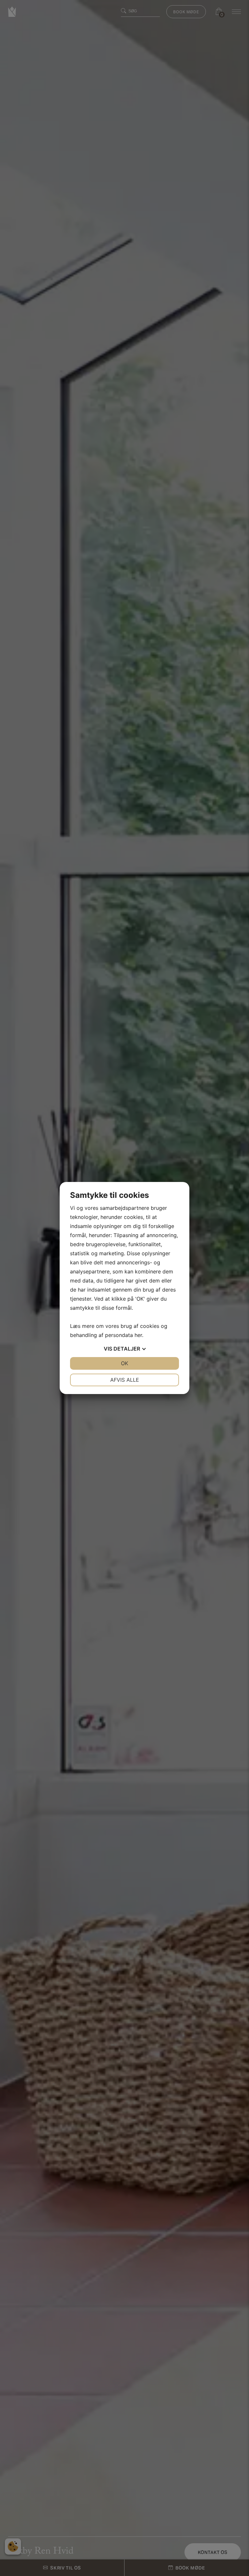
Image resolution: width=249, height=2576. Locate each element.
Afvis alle (125, 1380)
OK (124, 1363)
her (138, 1335)
